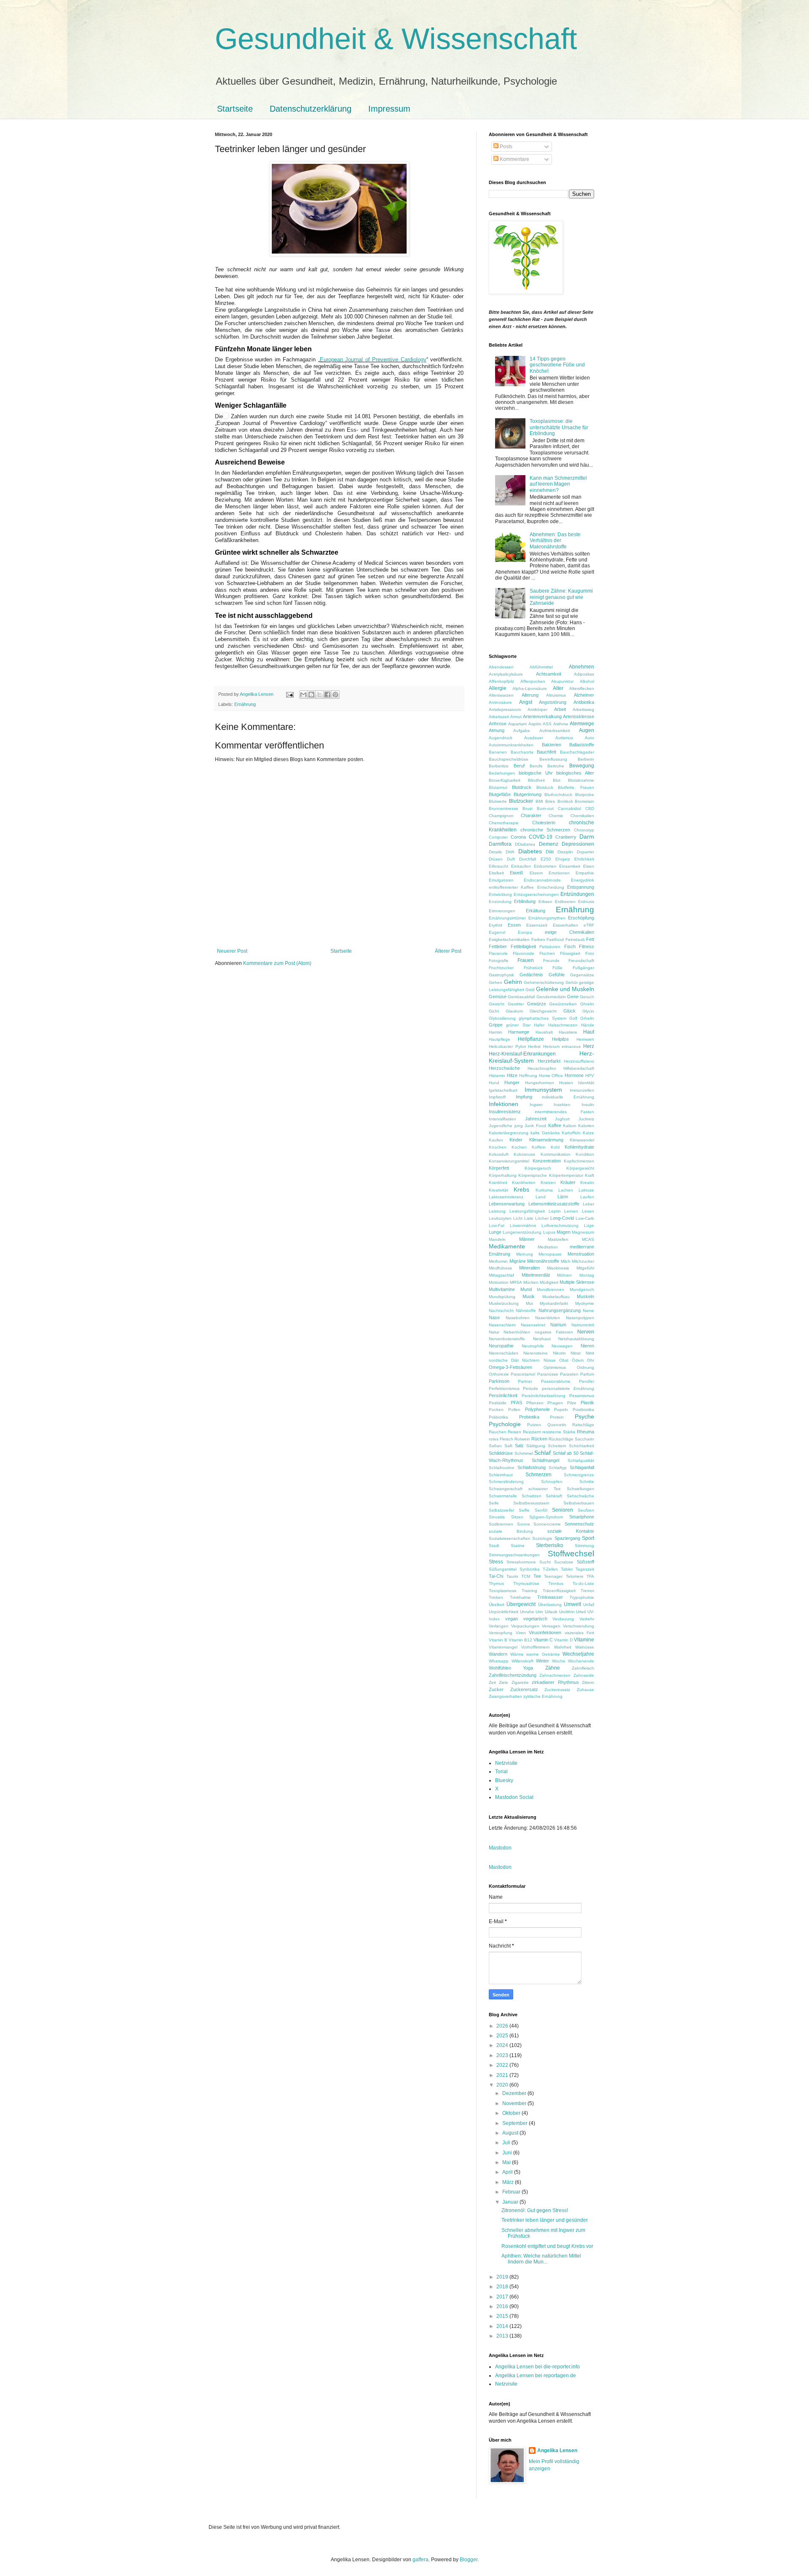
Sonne (524, 1524)
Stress (496, 1562)
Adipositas (584, 674)
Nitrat (576, 1353)
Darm (587, 836)
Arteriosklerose (579, 716)
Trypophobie (582, 1597)
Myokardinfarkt (554, 1303)
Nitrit (590, 1353)
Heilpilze (560, 1039)
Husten (566, 1083)
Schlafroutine (502, 1468)
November (515, 2103)
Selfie (524, 1510)
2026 (503, 2026)
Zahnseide (584, 1675)
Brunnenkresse (504, 808)
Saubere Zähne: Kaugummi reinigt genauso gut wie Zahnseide (561, 597)
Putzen (534, 1425)
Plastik (587, 1403)
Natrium (558, 1325)
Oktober (512, 2113)
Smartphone (582, 1517)
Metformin (498, 1261)
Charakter (531, 815)
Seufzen (586, 1510)
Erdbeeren (565, 902)
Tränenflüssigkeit (559, 1591)
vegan (512, 1619)
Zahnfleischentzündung (513, 1675)
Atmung (497, 730)
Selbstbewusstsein (531, 1503)
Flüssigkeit (570, 953)
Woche (559, 1661)
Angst (526, 702)
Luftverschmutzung (560, 1225)
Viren (521, 1633)
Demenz (549, 844)
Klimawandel (582, 1140)
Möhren (564, 1275)
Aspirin (535, 724)
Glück (569, 1011)
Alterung (530, 695)
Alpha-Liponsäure (530, 688)
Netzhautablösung (576, 1339)
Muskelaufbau (556, 1297)
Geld (530, 990)
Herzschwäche (504, 1068)
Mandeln (497, 1239)
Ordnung (585, 1367)
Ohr (591, 1360)
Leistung (497, 1211)
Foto (590, 953)
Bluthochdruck (558, 795)
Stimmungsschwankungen (514, 1555)
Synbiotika (530, 1569)
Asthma (561, 724)
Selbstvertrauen (579, 1503)
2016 (503, 2306)
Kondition (585, 1154)
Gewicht (497, 1004)
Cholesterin (544, 823)
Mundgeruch (582, 1289)
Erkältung (536, 911)
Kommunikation (556, 1154)
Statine (518, 1546)
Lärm (563, 1197)
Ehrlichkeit (584, 859)
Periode (530, 1388)
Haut (589, 1032)
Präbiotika (498, 1417)
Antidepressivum (505, 709)
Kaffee (555, 1125)
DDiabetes (525, 844)
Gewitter (516, 1004)
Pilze (572, 1403)
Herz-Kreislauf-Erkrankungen (522, 1054)
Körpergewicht (580, 1168)
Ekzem (536, 873)
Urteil (581, 1612)
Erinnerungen (502, 911)
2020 (503, 2085)
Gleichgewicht (543, 1011)
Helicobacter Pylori (507, 1046)
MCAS (588, 1239)
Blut (557, 780)
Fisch (570, 946)
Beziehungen (502, 773)
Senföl (541, 1510)
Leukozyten (500, 1218)
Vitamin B (498, 1640)
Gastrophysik (501, 975)
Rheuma (585, 1432)
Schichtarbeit (581, 1446)
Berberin (586, 759)
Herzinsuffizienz (579, 1061)
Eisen (589, 866)
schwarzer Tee (545, 1489)
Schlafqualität (581, 1460)
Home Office (551, 1076)
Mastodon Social (514, 1797)
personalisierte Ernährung (568, 1388)
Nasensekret (533, 1325)
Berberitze (499, 766)
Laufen (587, 1197)
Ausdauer (534, 738)
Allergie (498, 688)
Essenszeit (537, 925)
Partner (525, 1381)
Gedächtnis (531, 975)
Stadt (494, 1546)
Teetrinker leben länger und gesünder (545, 2220)
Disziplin (565, 852)
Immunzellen (582, 1090)
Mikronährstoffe (543, 1261)
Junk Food (535, 1126)
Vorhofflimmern (536, 1647)
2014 (503, 2326)
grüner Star (518, 1025)
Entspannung (581, 887)
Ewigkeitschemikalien (509, 939)
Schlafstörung (532, 1467)
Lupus (549, 1232)
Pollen (514, 1410)
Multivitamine (502, 1289)
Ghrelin (587, 1004)
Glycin (588, 1011)
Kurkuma (544, 1190)
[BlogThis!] (311, 695)
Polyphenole (537, 1409)
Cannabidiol (569, 808)
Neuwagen (562, 1346)
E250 (546, 859)
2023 (503, 2055)
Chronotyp (584, 830)
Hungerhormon (540, 1083)
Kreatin (587, 1182)
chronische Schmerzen (545, 830)
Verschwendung (579, 1626)
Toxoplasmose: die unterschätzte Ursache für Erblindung (559, 427)
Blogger (469, 2560)
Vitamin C (543, 1640)
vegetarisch (535, 1619)
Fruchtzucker (501, 968)
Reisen (514, 1432)
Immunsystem (543, 1090)
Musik (529, 1296)
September (516, 2123)
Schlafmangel (545, 1460)
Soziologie (542, 1538)
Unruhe (527, 1612)
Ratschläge (583, 1425)
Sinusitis (497, 1517)
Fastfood (555, 939)
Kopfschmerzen (579, 1161)
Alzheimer (584, 695)
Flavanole (498, 953)
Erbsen (545, 902)
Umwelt (572, 1604)
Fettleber (498, 946)
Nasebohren (518, 1318)
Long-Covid (562, 1218)
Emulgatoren (501, 880)
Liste (529, 1218)
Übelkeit (497, 1605)
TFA (590, 1576)
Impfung (524, 1097)
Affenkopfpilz (501, 681)
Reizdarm (532, 1432)
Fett (590, 939)
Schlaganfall (582, 1467)
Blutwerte (498, 801)
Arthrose (498, 724)
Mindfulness (500, 1268)
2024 (503, 2045)
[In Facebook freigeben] (327, 695)
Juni (508, 2153)
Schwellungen (580, 1489)
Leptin (555, 1211)
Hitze (512, 1075)
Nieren (587, 1346)
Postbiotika (583, 1410)
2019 (503, 2277)
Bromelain (584, 801)
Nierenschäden (504, 1353)
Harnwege (519, 1032)
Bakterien (552, 745)
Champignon (501, 816)
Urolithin (567, 1612)
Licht (518, 1218)
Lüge (589, 1225)
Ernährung (245, 704)
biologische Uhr (536, 773)
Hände (588, 1025)
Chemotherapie (504, 823)
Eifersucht (498, 866)
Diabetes (530, 851)
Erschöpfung (581, 918)
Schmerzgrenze (579, 1475)
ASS (547, 724)
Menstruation (581, 1254)
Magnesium (583, 1232)
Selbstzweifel (501, 1510)
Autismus (564, 738)
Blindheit (536, 780)
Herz (589, 1046)
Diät (550, 852)
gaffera (421, 2560)
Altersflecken (582, 688)
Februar (512, 2192)
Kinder (516, 1140)
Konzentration (547, 1161)
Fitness (587, 946)
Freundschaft (581, 961)
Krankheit (498, 1182)
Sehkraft (554, 1496)
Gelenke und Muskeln (565, 989)
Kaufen (496, 1140)
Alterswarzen (501, 695)
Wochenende (581, 1661)
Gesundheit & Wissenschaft (396, 39)
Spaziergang (567, 1538)
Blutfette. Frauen (576, 787)
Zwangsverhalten (505, 1696)
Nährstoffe (526, 1311)
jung (519, 1126)
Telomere (575, 1576)
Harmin (496, 1032)
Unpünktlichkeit (504, 1612)
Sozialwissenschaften (510, 1538)
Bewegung (582, 766)
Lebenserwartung (507, 1204)
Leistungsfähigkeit (527, 1211)
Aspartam (517, 724)
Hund (494, 1083)
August (511, 2133)
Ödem (578, 1360)
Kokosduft (499, 1154)
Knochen (498, 1147)
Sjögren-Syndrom (546, 1517)
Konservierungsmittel (509, 1161)
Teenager (553, 1576)
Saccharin (584, 1439)
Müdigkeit (549, 1282)
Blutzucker (521, 801)
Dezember (515, 2093)
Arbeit (560, 709)
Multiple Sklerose (577, 1282)
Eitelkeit (496, 873)
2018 (503, 2287)
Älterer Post (448, 951)
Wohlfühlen (500, 1668)
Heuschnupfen (542, 1068)
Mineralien (529, 1268)
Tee (537, 1576)
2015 (503, 2316)
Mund (526, 1289)
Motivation (499, 1282)
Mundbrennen (550, 1289)
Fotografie (499, 961)
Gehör (572, 982)
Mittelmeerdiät (536, 1275)
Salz (519, 1446)
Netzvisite (506, 1763)
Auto (589, 738)
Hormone (574, 1075)
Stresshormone (521, 1562)
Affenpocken (533, 681)
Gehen (496, 982)
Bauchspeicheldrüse (509, 759)
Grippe (496, 1025)
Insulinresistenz (505, 1112)
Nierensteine (536, 1353)
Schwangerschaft (506, 1489)
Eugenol (497, 932)
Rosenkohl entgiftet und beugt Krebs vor (547, 2246)
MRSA (516, 1282)
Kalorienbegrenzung (509, 1133)
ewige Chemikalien (569, 932)
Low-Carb (585, 1218)
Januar (511, 2202)
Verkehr (587, 1619)
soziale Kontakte (571, 1531)
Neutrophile (533, 1346)
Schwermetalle (503, 1496)
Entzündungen (577, 894)
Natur (494, 1332)
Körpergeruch (538, 1168)
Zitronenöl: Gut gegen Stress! (535, 2210)
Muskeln (585, 1296)
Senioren (563, 1510)
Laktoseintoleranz (506, 1197)
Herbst (534, 1046)
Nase (494, 1317)
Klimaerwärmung (546, 1140)
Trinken (496, 1597)
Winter (542, 1661)
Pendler (587, 1381)
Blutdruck (522, 787)
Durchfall (528, 859)
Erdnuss (586, 902)
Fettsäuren (550, 947)
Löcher (542, 1218)
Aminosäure (500, 702)
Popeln (561, 1410)
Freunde (551, 961)
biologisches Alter (575, 773)
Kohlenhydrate (579, 1147)
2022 (503, 2065)
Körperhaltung (503, 1175)
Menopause (550, 1254)
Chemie (556, 816)
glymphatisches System (542, 1018)
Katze (588, 1133)
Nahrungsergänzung (560, 1310)
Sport (588, 1538)
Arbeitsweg (583, 709)
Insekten (562, 1105)
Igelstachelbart (503, 1090)
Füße (557, 968)
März (509, 2182)
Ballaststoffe (582, 745)
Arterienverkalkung (542, 716)
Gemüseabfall (521, 997)
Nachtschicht (501, 1311)
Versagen (551, 1626)
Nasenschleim (502, 1325)
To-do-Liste (583, 1583)
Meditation (548, 1247)
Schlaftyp (558, 1468)
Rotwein (522, 1439)
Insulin (588, 1105)
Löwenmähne (523, 1225)
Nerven (586, 1332)
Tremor (587, 1591)
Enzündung (500, 902)
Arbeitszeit (499, 717)
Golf (573, 1018)
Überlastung (550, 1605)
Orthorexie (499, 1374)
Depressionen (578, 844)
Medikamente (507, 1246)
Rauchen (498, 1432)
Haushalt (544, 1032)
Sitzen (517, 1517)
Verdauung (563, 1619)
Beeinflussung (553, 759)
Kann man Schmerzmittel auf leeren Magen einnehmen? (558, 484)
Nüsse (550, 1360)
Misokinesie (558, 1268)
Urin (539, 1612)
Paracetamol (523, 1374)
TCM (526, 1576)
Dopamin (585, 852)
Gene (573, 997)
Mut (529, 1303)
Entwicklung (500, 894)
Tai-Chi (496, 1576)
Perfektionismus (504, 1388)
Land (541, 1197)
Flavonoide (524, 953)
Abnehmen (581, 667)
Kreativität (498, 1190)
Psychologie (505, 1424)
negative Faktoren (554, 1332)
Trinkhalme (520, 1597)
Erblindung (525, 901)
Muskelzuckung (504, 1303)
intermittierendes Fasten (564, 1112)
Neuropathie (501, 1346)
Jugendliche (501, 1126)
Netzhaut (542, 1339)
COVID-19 (541, 837)
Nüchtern (531, 1360)
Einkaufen (521, 866)
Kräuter (568, 1182)
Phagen (555, 1403)
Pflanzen (535, 1403)
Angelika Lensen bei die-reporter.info (537, 2367)
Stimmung (584, 1546)
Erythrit (496, 925)
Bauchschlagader (577, 752)
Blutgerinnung (528, 794)
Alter (558, 688)
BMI (539, 801)
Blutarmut (498, 787)
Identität (586, 1083)
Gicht (494, 1011)
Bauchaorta (522, 752)
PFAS (516, 1403)
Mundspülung (502, 1297)
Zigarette (520, 1682)
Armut (516, 717)
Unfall (589, 1605)
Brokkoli (565, 801)
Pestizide (498, 1403)
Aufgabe (522, 731)
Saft (508, 1446)
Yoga (528, 1668)
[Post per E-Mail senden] (289, 694)
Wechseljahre (578, 1654)
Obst (564, 1360)
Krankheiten (524, 1182)
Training (529, 1591)
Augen (587, 730)
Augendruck (501, 738)
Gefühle (557, 975)
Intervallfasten (502, 1119)
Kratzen (548, 1182)
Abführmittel (541, 667)
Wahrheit (563, 1647)
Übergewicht (521, 1604)
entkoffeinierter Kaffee (511, 887)
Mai (507, 2162)
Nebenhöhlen (517, 1332)
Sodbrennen (501, 1524)
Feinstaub (575, 939)
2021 (503, 2075)
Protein (557, 1417)
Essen (514, 925)
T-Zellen (550, 1569)
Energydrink (583, 880)
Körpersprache (533, 1175)
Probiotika (529, 1417)
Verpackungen (525, 1626)
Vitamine (584, 1640)
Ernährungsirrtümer (507, 918)
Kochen (519, 1147)
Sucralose (564, 1562)
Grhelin (587, 1018)
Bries (550, 801)
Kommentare (514, 159)
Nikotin (559, 1353)
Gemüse (498, 997)
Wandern (498, 1654)
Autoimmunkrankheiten (511, 745)
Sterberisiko (550, 1545)
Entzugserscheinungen (536, 894)
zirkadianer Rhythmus (555, 1682)
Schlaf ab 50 (566, 1453)
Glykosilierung (502, 1018)
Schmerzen (538, 1475)
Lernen (571, 1211)
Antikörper (537, 709)
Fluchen (547, 953)
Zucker (496, 1689)
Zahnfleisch (583, 1668)
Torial (501, 1772)
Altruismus (556, 695)
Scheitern (557, 1446)
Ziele (504, 1682)
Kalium (569, 1126)
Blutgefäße (500, 794)
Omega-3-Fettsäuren (510, 1367)
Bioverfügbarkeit (505, 780)
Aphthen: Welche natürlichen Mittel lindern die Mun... (541, 2259)
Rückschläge (561, 1439)
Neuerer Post (232, 951)
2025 (503, 2036)
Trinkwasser (550, 1597)
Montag (587, 1275)
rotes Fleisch (501, 1439)
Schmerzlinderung (506, 1482)
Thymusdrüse (526, 1583)
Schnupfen (552, 1482)
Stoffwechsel (571, 1554)
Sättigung (536, 1446)
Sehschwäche (580, 1496)
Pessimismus (582, 1396)
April (508, 2172)
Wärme (517, 1654)
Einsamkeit (570, 866)
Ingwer (536, 1105)
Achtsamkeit (549, 674)
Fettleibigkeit (523, 946)
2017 (503, 2297)
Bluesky (504, 1780)
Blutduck (545, 787)
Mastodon (500, 1848)
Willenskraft (522, 1661)
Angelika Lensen (557, 2450)
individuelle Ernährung (568, 1097)
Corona (518, 837)
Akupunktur (562, 681)
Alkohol (587, 681)
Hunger (512, 1082)
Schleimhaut (501, 1475)
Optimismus (555, 1367)
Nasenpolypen (580, 1318)
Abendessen (501, 667)
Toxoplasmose (503, 1591)
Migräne (518, 1261)
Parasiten (569, 1374)
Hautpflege (500, 1039)
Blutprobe (585, 795)
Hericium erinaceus (562, 1046)
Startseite (235, 109)
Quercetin (557, 1425)
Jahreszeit (536, 1119)
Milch (566, 1261)
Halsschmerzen (563, 1025)
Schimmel (524, 1453)
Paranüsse (548, 1374)
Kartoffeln (571, 1133)
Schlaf (542, 1453)
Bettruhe (556, 766)
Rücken (539, 1439)
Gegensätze (582, 975)
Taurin (512, 1576)
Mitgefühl (585, 1268)
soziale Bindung (511, 1531)
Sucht (545, 1562)
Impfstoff (497, 1097)
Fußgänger (583, 968)
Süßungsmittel (503, 1569)
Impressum (389, 109)
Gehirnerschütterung (544, 982)
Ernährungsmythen (547, 918)
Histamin (497, 1076)
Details (495, 852)
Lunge (495, 1232)
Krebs (521, 1189)
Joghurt (562, 1119)
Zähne (553, 1668)
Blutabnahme (581, 780)
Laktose (586, 1190)
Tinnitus (556, 1583)
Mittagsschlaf (501, 1275)
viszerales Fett (580, 1633)
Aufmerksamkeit (555, 731)
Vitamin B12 (520, 1640)
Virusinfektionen (545, 1633)
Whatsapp (499, 1661)
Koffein (539, 1147)
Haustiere (568, 1032)
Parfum (587, 1374)
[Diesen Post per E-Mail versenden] (303, 695)
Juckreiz (586, 1119)
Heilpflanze (531, 1039)
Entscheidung (551, 887)
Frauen (526, 960)
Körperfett (499, 1168)
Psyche (584, 1416)
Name (588, 1311)
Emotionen (559, 873)
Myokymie (585, 1303)
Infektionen (504, 1104)
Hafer (539, 1025)
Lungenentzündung (522, 1232)
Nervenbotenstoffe (507, 1339)
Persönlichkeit (503, 1395)
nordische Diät (504, 1360)
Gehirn (513, 982)
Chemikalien (582, 816)
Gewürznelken (563, 1004)
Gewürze (537, 1004)
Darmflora (500, 844)
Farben (538, 939)
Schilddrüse (501, 1453)
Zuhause (585, 1690)
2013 (503, 2336)
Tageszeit (585, 1569)
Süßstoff (585, 1562)
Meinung (525, 1254)
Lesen (588, 1211)
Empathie (585, 873)
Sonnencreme (547, 1524)
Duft (511, 859)
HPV (590, 1076)
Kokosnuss (524, 1154)
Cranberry (566, 837)
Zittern (588, 1682)
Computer (498, 837)
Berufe (536, 766)
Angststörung (553, 702)
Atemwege (582, 724)
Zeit (492, 1682)
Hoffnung (528, 1076)
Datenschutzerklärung (311, 109)
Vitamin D (563, 1640)
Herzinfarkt (549, 1061)
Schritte (587, 1482)
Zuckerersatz (524, 1689)
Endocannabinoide (542, 880)
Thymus (496, 1583)
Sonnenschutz (579, 1524)
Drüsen (496, 859)
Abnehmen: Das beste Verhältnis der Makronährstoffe (555, 541)
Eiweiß (517, 873)
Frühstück (533, 968)
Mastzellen (558, 1239)
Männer (527, 1239)
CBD (590, 808)
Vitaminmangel (503, 1647)
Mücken (531, 1282)
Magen (564, 1232)
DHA (510, 852)
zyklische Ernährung (543, 1696)
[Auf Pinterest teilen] (335, 695)
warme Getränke (543, 1654)
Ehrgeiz (563, 859)
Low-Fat (497, 1225)
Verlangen (499, 1626)
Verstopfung (501, 1633)
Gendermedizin (551, 997)
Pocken (496, 1410)
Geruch (587, 997)
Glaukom (514, 1011)
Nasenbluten (548, 1318)
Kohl (555, 1147)
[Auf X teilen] (319, 695)
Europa (525, 932)
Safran (495, 1446)
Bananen (498, 752)
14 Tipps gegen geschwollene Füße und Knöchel (557, 365)
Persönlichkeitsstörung (544, 1396)
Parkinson (499, 1381)
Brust (528, 808)
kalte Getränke (545, 1133)
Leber (588, 1204)
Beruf (519, 766)
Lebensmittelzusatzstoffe (554, 1204)
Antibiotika (584, 702)
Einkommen (545, 866)
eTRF (589, 925)
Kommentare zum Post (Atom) (277, 963)
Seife (494, 1503)
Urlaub (551, 1612)
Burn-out (545, 808)
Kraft (589, 1175)
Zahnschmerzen (555, 1675)
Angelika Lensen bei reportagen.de (536, 2376)
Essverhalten (565, 925)
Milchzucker (583, 1261)
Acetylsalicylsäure (506, 674)
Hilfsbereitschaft (579, 1068)
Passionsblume (556, 1381)
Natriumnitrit (583, 1325)
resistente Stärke (559, 1432)
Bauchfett (546, 752)
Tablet (567, 1569)
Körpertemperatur (566, 1175)
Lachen (566, 1190)
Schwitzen (532, 1496)
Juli (507, 2143)
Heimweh (585, 1039)
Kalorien (586, 1126)
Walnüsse (585, 1647)
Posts (505, 147)
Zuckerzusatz (557, 1690)
